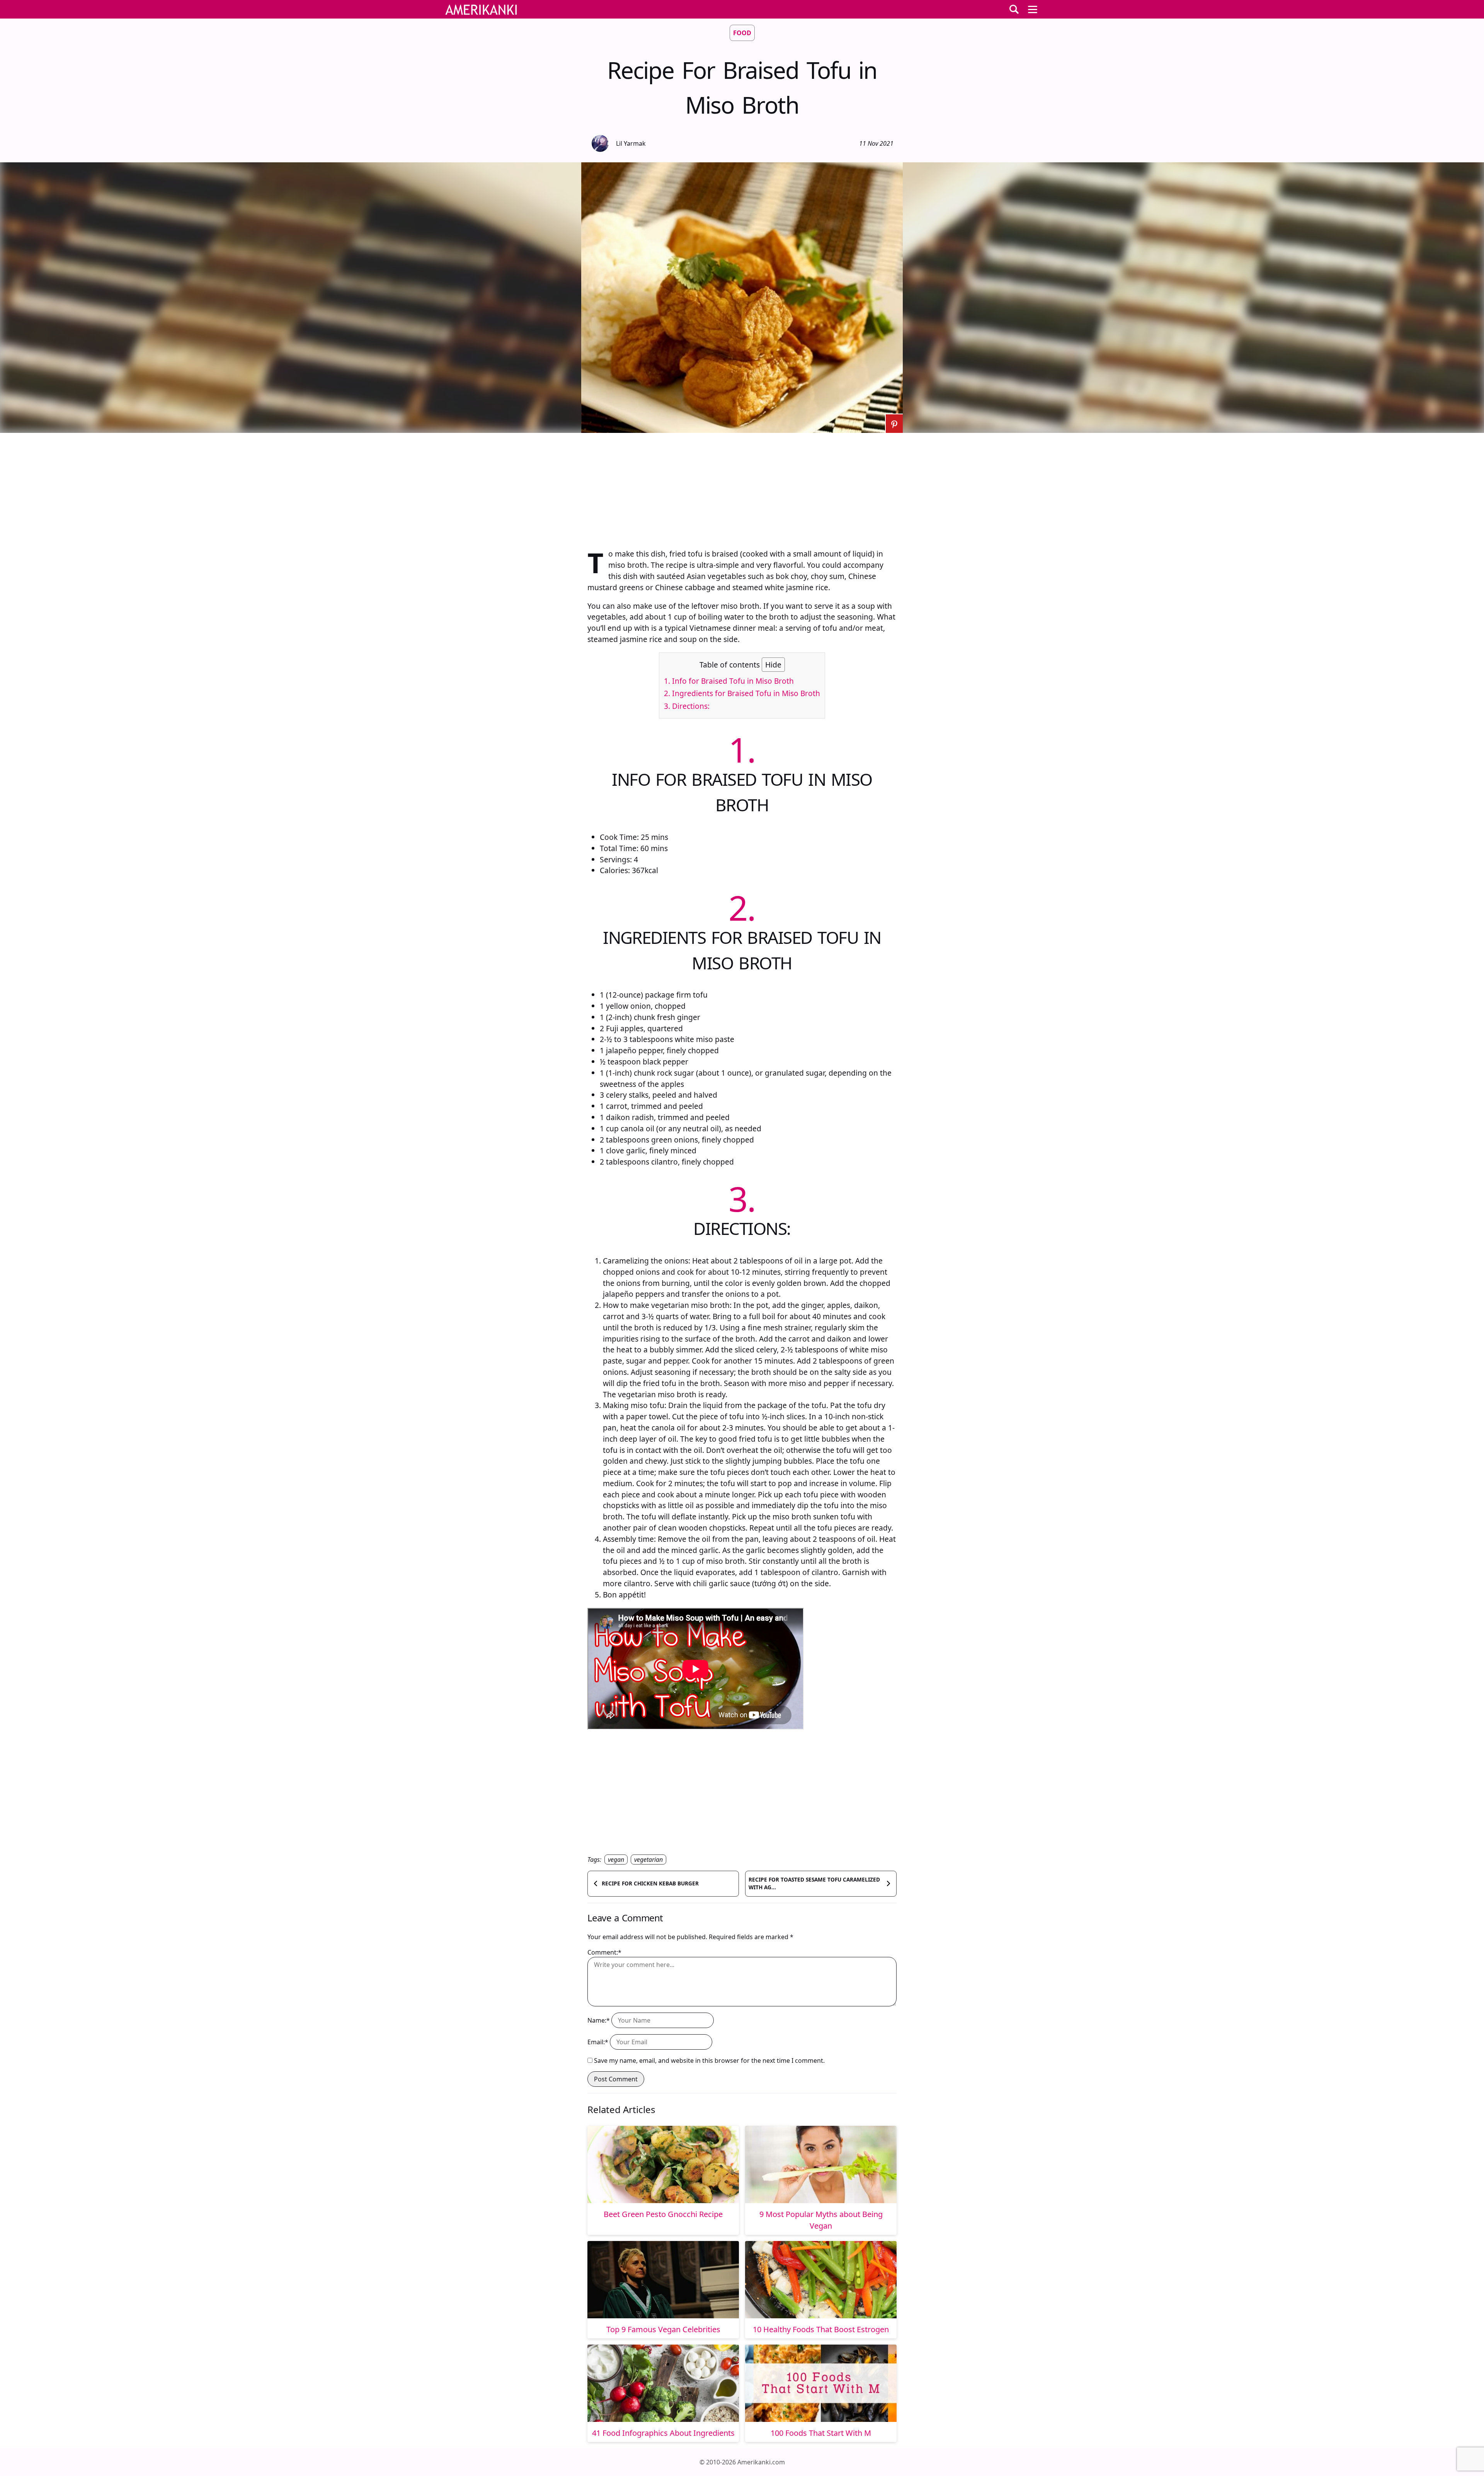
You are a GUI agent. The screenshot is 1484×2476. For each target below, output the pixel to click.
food (742, 33)
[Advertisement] (742, 487)
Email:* (598, 2042)
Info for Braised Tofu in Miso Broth (729, 681)
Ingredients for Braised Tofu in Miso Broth (742, 693)
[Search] (1014, 9)
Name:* (599, 2020)
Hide (773, 665)
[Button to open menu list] (1033, 9)
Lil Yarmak (631, 143)
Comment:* (604, 1952)
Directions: (687, 706)
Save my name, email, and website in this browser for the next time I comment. (709, 2060)
